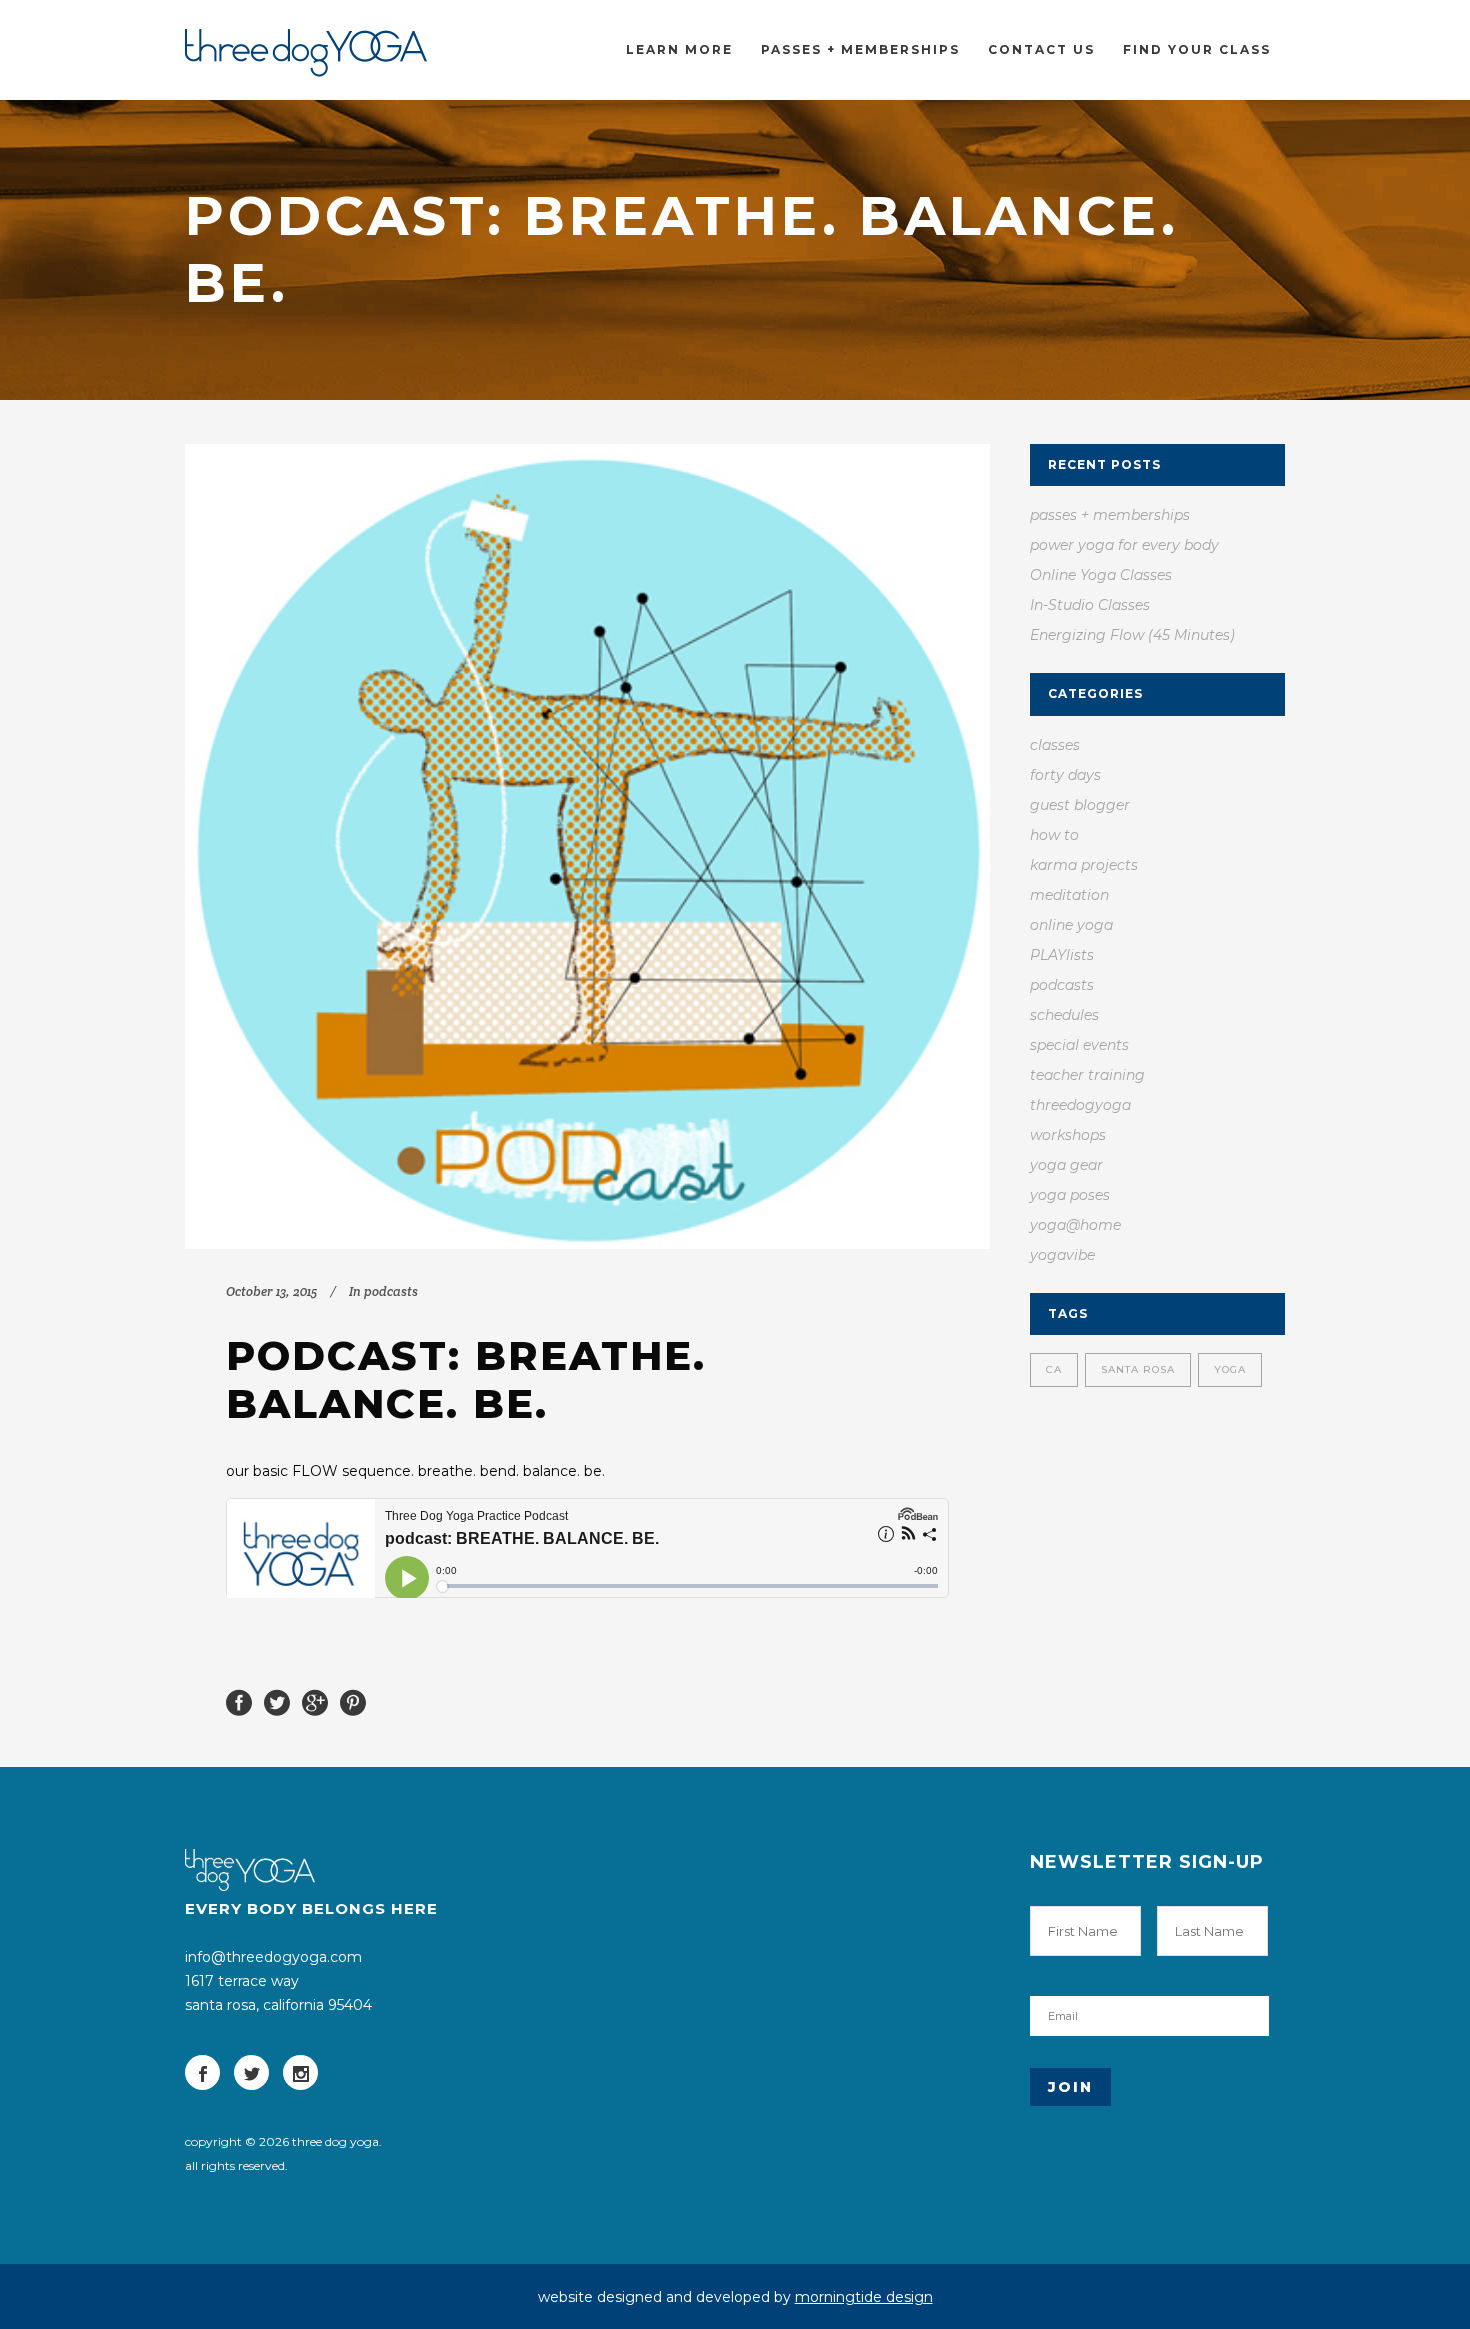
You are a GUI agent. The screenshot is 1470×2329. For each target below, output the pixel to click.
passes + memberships (1110, 515)
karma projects (1084, 865)
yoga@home (1075, 1225)
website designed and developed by (735, 2297)
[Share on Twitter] (277, 1701)
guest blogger (1080, 805)
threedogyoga (1080, 1105)
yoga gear (1066, 1165)
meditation (1069, 895)
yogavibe (1062, 1255)
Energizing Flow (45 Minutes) (1132, 635)
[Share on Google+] (315, 1701)
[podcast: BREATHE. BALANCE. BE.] (587, 846)
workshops (1068, 1135)
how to (1054, 835)
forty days (1065, 775)
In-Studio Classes (1090, 605)
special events (1079, 1045)
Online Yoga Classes (1101, 575)
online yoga (1071, 925)
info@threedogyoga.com (273, 1957)
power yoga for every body (1124, 545)
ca (1054, 1369)
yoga (1230, 1369)
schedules (1064, 1015)
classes (1055, 745)
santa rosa (1138, 1369)
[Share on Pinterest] (353, 1701)
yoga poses (1070, 1195)
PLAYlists (1062, 955)
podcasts (391, 1291)
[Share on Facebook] (239, 1701)
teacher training (1087, 1075)
